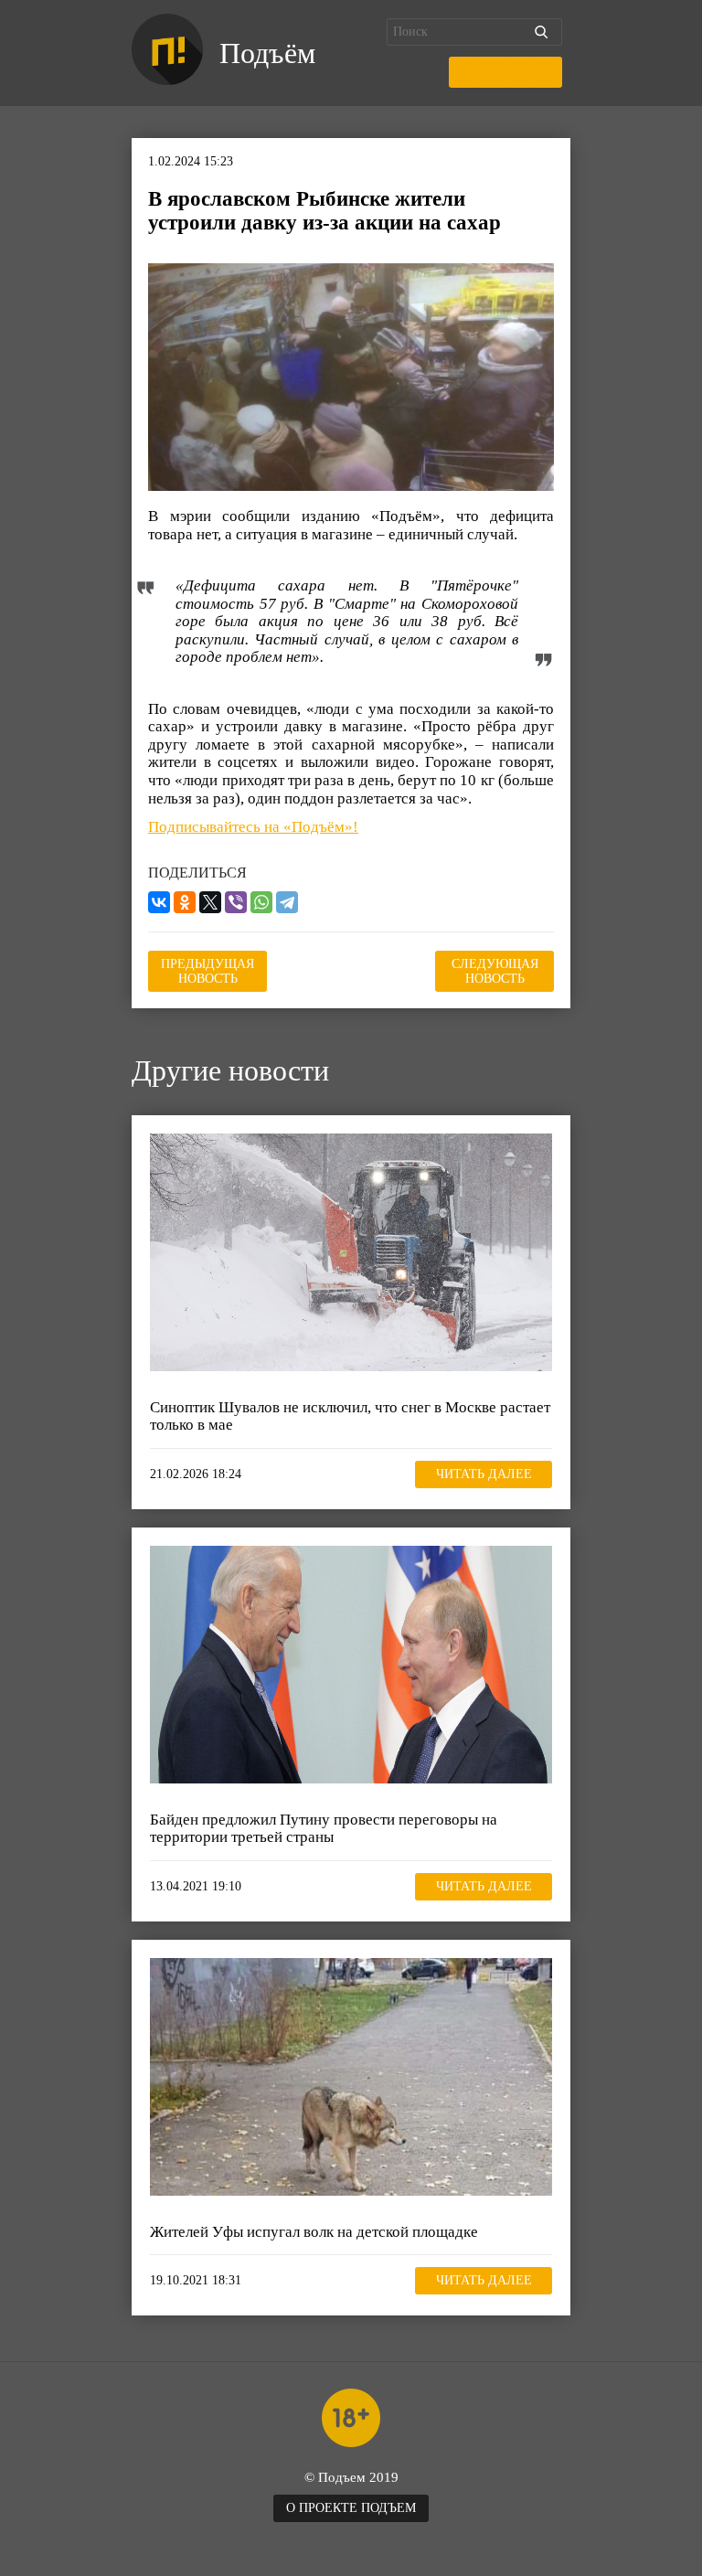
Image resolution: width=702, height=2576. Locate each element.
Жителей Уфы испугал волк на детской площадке (314, 2232)
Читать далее (484, 1474)
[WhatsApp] (261, 902)
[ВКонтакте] (159, 902)
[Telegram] (287, 902)
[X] (210, 902)
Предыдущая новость (207, 971)
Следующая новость (495, 971)
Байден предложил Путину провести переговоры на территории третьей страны (324, 1829)
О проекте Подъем (351, 2508)
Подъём (267, 53)
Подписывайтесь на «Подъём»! (253, 827)
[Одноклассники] (185, 902)
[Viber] (236, 902)
